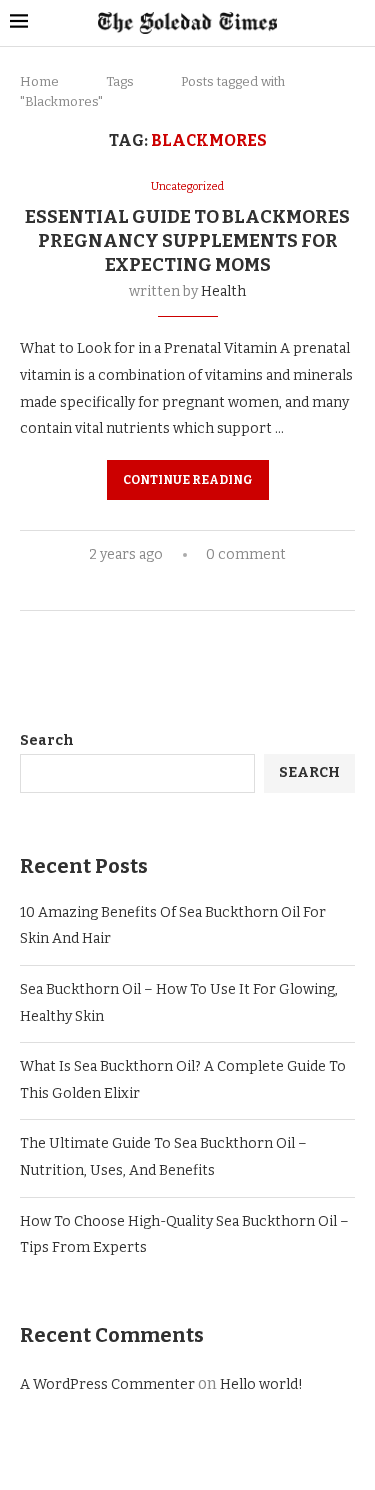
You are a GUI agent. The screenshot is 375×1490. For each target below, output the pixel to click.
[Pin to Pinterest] (210, 586)
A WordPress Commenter (107, 1384)
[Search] (355, 23)
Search (47, 740)
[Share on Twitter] (189, 586)
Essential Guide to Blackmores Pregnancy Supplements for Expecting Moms (187, 241)
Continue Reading (188, 480)
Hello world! (261, 1384)
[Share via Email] (231, 586)
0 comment (246, 554)
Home (39, 81)
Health (223, 291)
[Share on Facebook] (168, 586)
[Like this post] (144, 586)
